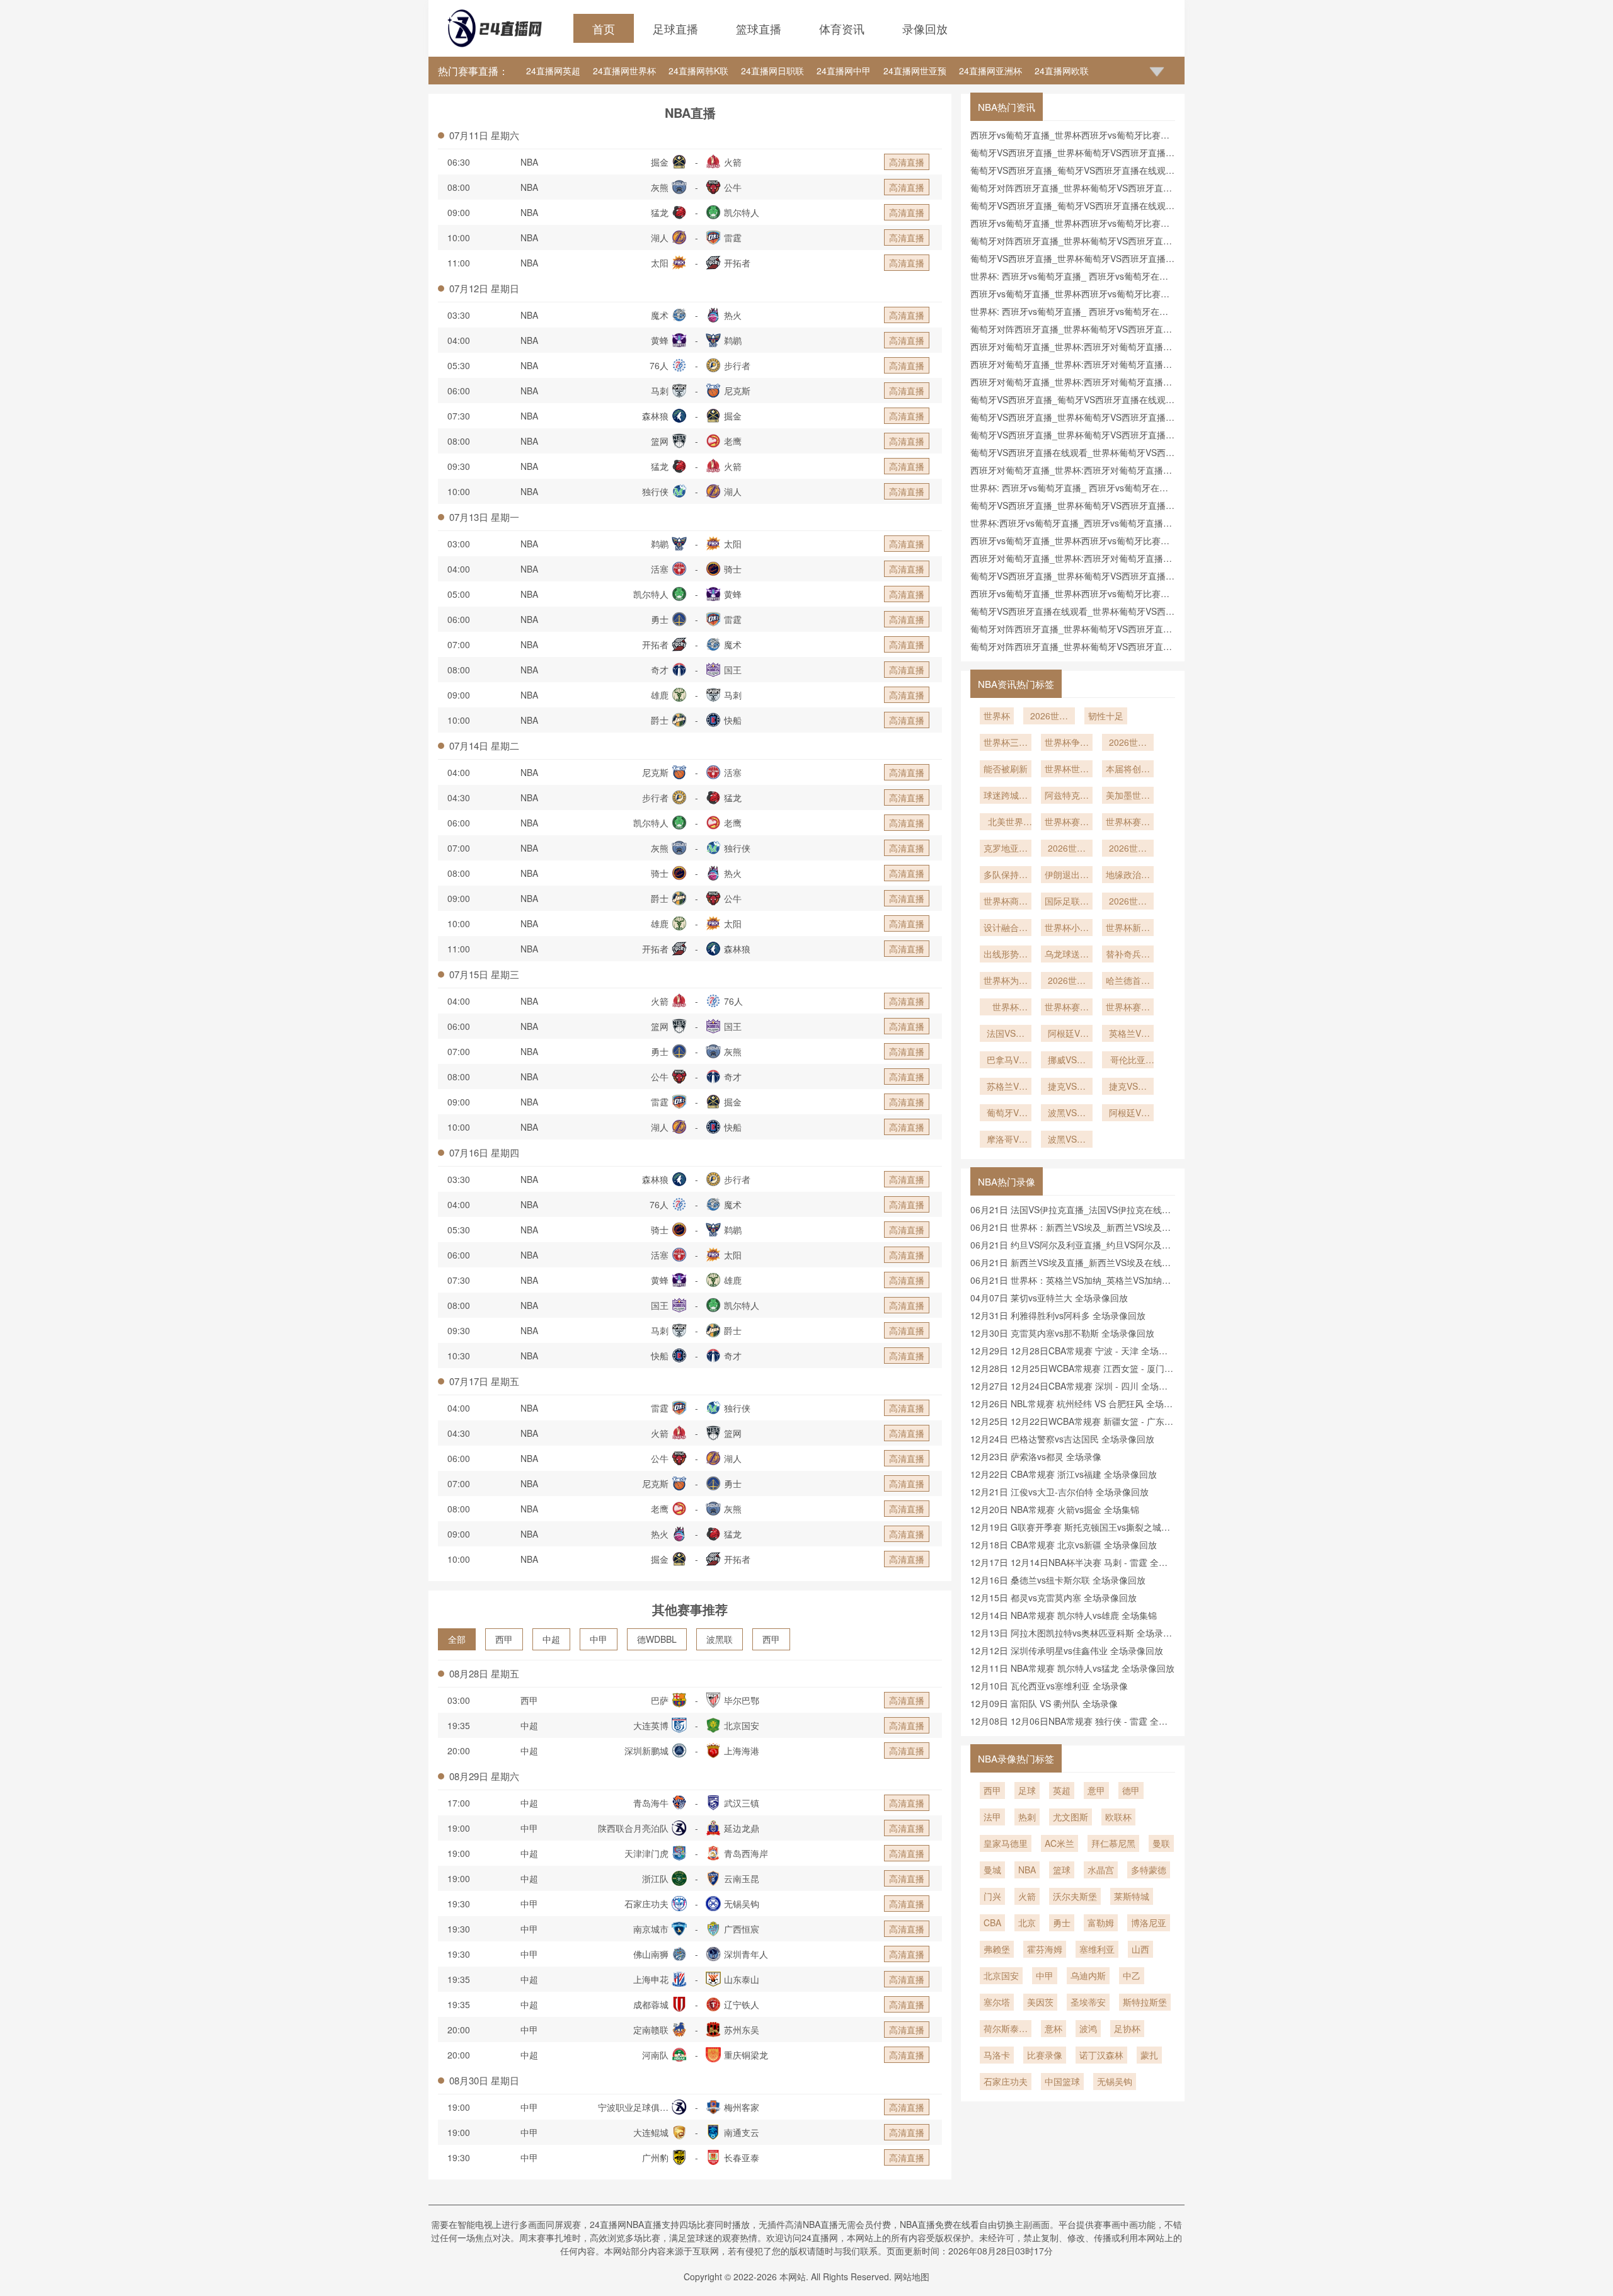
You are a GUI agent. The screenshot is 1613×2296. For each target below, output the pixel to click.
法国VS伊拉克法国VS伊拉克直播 (1006, 1034)
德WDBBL (657, 1639)
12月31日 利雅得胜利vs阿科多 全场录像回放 (1058, 1315)
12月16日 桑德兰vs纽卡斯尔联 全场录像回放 (1058, 1580)
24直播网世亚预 (915, 71)
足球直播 (675, 28)
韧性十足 (1106, 716)
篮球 (1062, 1870)
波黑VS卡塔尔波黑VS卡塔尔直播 (1067, 1140)
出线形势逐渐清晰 (1006, 955)
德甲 (1131, 1790)
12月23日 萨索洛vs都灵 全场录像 (1036, 1456)
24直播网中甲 (844, 71)
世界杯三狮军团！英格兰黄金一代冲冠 (1006, 743)
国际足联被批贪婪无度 (1067, 902)
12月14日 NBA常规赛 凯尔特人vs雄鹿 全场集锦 (1064, 1615)
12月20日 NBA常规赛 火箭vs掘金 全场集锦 (1055, 1509)
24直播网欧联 (1062, 71)
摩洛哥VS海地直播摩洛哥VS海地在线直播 (1006, 1140)
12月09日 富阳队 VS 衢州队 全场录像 (1044, 1703)
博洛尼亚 (1149, 1922)
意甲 (1096, 1790)
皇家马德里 (1006, 1843)
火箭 (1027, 1896)
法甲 (992, 1817)
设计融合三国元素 (1006, 928)
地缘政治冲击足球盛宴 (1128, 876)
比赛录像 (1045, 2055)
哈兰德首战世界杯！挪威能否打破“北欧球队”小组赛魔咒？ (1128, 981)
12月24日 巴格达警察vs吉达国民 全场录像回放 (1062, 1439)
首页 (604, 28)
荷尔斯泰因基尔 (1006, 2030)
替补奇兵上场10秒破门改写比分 (1128, 955)
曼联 (1161, 1843)
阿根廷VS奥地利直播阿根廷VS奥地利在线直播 (1128, 1114)
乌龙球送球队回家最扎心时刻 (1067, 955)
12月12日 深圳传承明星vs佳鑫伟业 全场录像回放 (1067, 1650)
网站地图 (912, 2276)
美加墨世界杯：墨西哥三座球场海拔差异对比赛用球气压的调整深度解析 (1128, 796)
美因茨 (1040, 2002)
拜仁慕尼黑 (1113, 1843)
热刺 (1027, 1817)
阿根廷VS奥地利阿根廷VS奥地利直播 (1067, 1034)
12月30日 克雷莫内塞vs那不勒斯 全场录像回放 (1062, 1333)
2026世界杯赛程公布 (1067, 849)
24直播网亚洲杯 (990, 71)
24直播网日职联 (772, 71)
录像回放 (925, 28)
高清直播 (907, 162)
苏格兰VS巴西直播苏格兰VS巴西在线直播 (1006, 1087)
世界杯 (997, 716)
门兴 (992, 1896)
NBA (529, 162)
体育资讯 (842, 28)
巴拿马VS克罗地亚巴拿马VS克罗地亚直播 (1006, 1061)
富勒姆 (1101, 1922)
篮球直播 (759, 28)
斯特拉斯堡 (1145, 2002)
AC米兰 (1059, 1843)
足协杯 (1127, 2028)
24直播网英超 (553, 71)
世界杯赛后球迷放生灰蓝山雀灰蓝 (1067, 823)
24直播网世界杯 (624, 71)
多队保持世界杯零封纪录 (1006, 876)
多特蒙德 (1149, 1870)
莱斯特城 (1132, 1896)
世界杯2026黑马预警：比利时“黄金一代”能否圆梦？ (1006, 1008)
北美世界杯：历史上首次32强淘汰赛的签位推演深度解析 (1006, 823)
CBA (992, 1922)
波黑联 (720, 1639)
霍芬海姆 (1045, 1949)
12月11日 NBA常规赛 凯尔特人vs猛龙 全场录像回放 (1072, 1668)
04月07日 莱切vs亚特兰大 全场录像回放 (1049, 1298)
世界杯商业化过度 (1006, 902)
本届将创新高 (1128, 770)
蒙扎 (1149, 2055)
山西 (1140, 1949)
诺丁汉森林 (1101, 2055)
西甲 (504, 1639)
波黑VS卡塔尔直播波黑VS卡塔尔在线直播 (1067, 1114)
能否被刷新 (1006, 768)
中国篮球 (1062, 2081)
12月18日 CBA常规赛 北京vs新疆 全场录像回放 (1064, 1545)
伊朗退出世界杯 (1067, 876)
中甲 (599, 1639)
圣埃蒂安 (1088, 2002)
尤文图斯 (1071, 1817)
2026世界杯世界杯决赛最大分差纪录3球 (1128, 743)
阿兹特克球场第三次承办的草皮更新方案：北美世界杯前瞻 (1067, 796)
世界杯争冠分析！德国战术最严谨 (1067, 743)
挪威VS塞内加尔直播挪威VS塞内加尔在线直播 (1067, 1061)
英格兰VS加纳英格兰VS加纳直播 (1128, 1034)
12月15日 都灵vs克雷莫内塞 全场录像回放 (1053, 1597)
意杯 (1053, 2028)
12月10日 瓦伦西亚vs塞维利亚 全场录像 (1049, 1686)
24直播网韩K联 (698, 71)
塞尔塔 (997, 2002)
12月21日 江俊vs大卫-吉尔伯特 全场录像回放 (1059, 1492)
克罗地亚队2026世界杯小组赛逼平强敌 (1006, 849)
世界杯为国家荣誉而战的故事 (1006, 981)
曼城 (992, 1870)
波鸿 (1088, 2028)
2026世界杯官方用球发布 (1128, 902)
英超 (1062, 1790)
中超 (551, 1639)
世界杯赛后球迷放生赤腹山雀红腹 (1128, 823)
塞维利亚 (1097, 1949)
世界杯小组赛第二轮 (1067, 928)
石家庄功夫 (1006, 2081)
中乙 (1132, 1975)
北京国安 (1001, 1975)
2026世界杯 (1049, 717)
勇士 (1062, 1922)
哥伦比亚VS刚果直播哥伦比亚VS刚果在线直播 (1128, 1061)
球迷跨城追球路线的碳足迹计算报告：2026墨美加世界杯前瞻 (1006, 796)
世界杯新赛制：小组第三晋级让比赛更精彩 (1128, 928)
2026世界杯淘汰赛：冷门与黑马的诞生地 (1067, 981)
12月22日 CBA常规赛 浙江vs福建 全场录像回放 (1064, 1474)
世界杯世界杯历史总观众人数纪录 (1067, 770)
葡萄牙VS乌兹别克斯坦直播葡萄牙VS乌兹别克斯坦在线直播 (1006, 1114)
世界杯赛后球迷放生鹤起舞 (1067, 1008)
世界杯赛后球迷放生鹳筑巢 (1128, 1008)
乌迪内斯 (1088, 1975)
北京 (1027, 1922)
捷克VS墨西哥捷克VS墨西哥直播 (1128, 1087)
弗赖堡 (997, 1949)
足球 (1027, 1790)
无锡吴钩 (1115, 2081)
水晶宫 (1101, 1870)
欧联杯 (1118, 1817)
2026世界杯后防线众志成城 (1128, 849)
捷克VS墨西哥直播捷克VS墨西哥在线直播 (1067, 1087)
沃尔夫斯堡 (1075, 1896)
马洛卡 (997, 2055)
